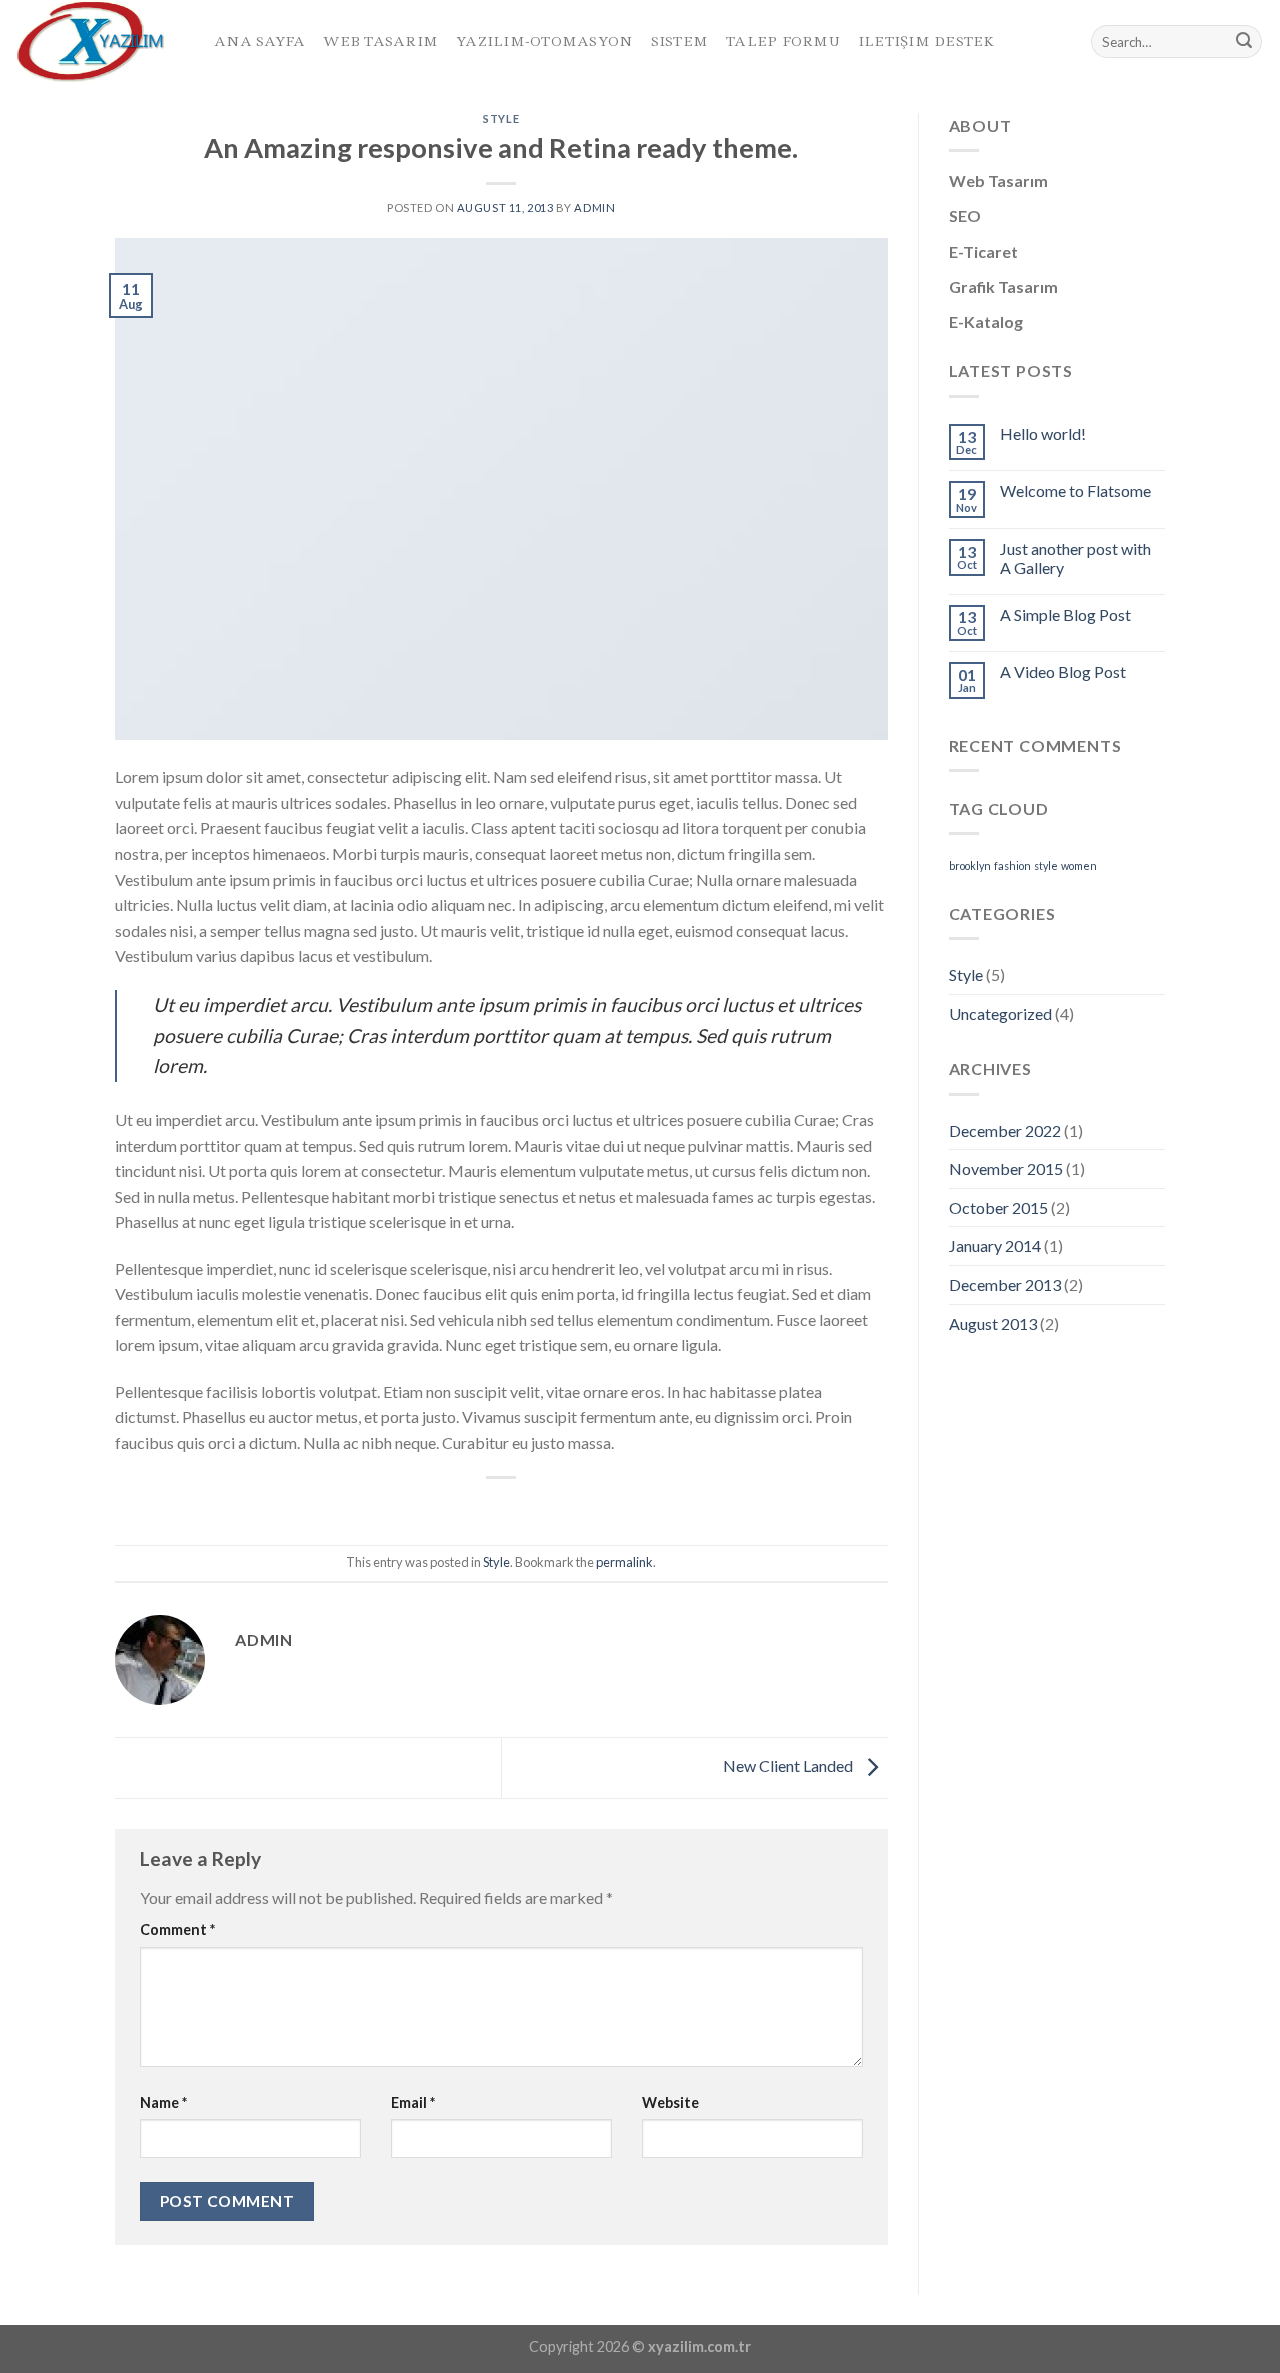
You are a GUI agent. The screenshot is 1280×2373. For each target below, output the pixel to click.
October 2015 (998, 1207)
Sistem (680, 41)
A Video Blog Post (1063, 671)
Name (163, 2102)
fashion (1012, 865)
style (1046, 865)
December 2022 (1005, 1130)
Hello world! (1043, 433)
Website (670, 2102)
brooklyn (970, 865)
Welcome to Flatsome (1075, 490)
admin (594, 207)
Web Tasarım (380, 41)
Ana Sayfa (259, 41)
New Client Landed (789, 1765)
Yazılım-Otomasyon (544, 41)
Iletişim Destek (926, 41)
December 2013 (1005, 1284)
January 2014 (995, 1245)
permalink (624, 1562)
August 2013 (993, 1323)
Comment (177, 1929)
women (1079, 865)
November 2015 (1006, 1168)
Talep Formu (783, 41)
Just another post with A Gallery (1075, 558)
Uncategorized (1000, 1013)
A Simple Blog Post (1065, 614)
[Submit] (1244, 42)
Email (413, 2102)
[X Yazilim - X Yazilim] (99, 41)
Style (501, 118)
